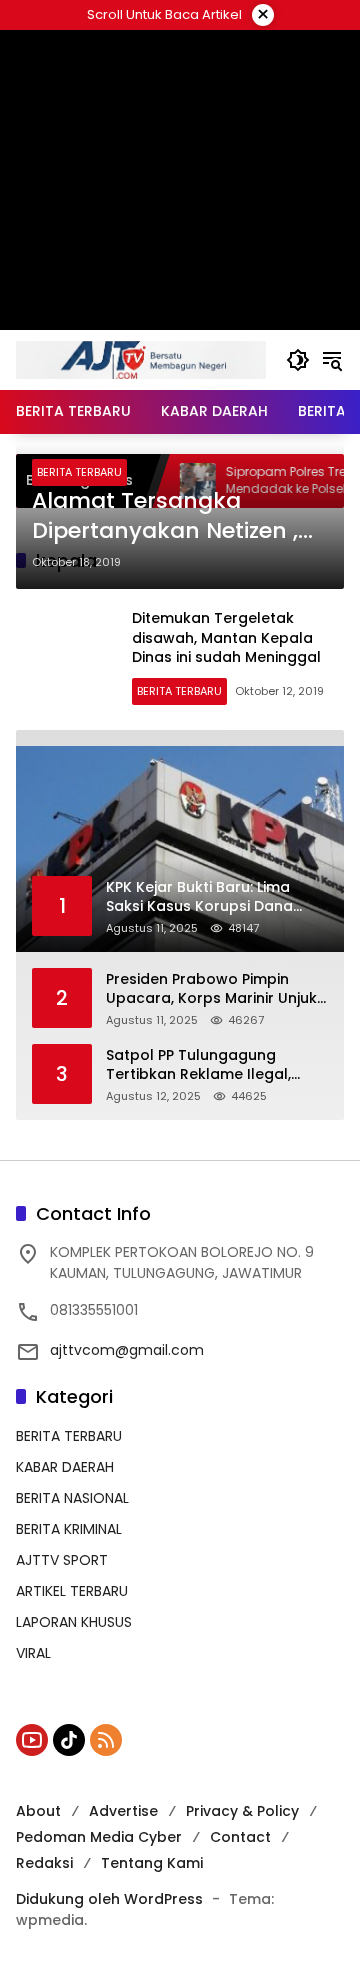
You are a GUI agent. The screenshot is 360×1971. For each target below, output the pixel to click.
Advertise (123, 1811)
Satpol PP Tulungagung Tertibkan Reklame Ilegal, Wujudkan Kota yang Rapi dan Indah (216, 1065)
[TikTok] (69, 1740)
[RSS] (106, 1740)
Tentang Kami (152, 1863)
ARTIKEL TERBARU (72, 1591)
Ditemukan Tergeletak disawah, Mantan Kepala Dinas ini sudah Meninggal (226, 637)
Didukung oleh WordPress (109, 1899)
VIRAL (33, 1653)
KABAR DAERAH (65, 1467)
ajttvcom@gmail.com (127, 1350)
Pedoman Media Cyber (99, 1837)
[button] (298, 360)
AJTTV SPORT (62, 1560)
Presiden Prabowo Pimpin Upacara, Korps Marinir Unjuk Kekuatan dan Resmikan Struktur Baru (211, 989)
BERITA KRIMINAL (69, 1529)
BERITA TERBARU (79, 472)
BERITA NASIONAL (72, 1498)
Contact (240, 1837)
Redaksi (44, 1863)
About (38, 1811)
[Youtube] (32, 1740)
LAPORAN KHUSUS (74, 1622)
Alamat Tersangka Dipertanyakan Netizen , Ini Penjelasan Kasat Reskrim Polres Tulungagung (165, 517)
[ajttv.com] (141, 359)
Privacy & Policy (242, 1811)
